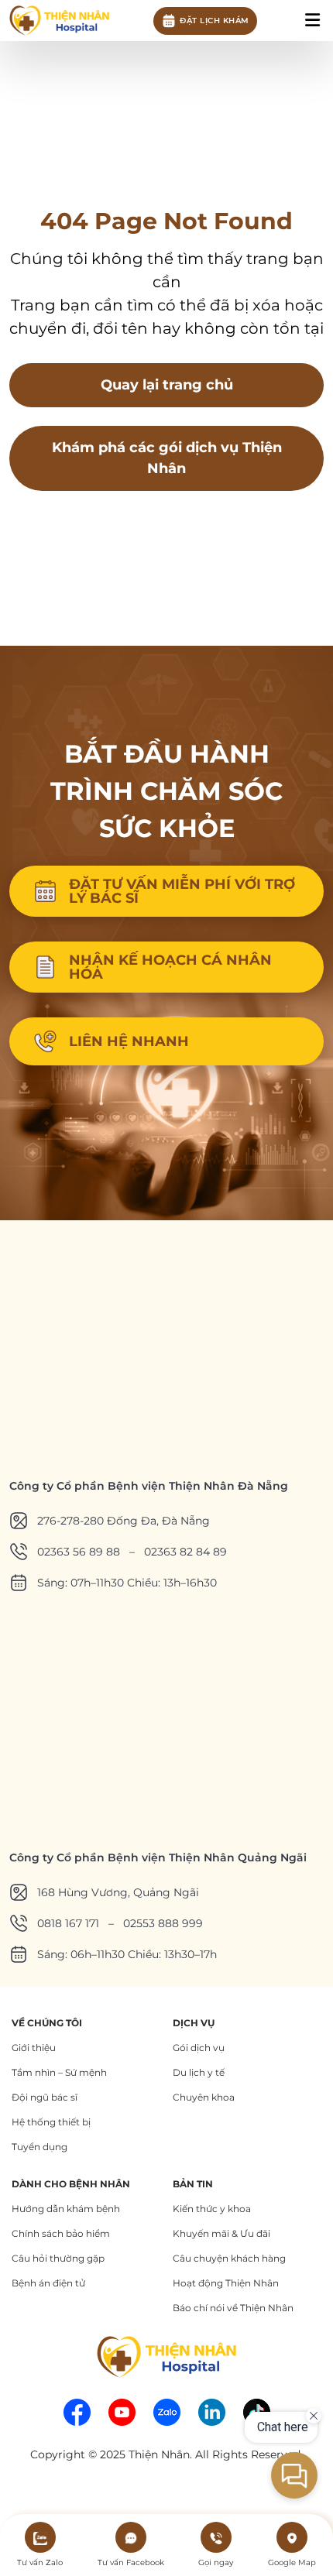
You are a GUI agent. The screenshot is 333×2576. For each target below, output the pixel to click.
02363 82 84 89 (185, 1552)
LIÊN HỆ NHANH (129, 1041)
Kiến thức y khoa (212, 2209)
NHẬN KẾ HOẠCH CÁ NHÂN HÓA (170, 967)
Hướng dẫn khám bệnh (66, 2209)
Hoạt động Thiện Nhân (226, 2283)
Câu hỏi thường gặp (58, 2258)
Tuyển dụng (39, 2147)
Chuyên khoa (204, 2097)
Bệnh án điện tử (48, 2283)
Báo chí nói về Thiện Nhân (233, 2308)
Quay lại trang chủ (167, 385)
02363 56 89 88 (79, 1552)
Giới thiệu (34, 2048)
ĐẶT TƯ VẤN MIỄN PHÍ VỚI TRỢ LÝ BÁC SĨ (182, 891)
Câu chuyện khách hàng (229, 2258)
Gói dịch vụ (199, 2048)
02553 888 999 (163, 1923)
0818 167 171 (68, 1923)
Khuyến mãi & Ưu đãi (221, 2233)
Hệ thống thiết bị (51, 2122)
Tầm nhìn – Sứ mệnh (59, 2072)
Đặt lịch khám (215, 21)
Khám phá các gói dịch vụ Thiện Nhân (167, 458)
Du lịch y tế (199, 2072)
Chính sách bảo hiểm (61, 2233)
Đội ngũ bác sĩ (45, 2097)
